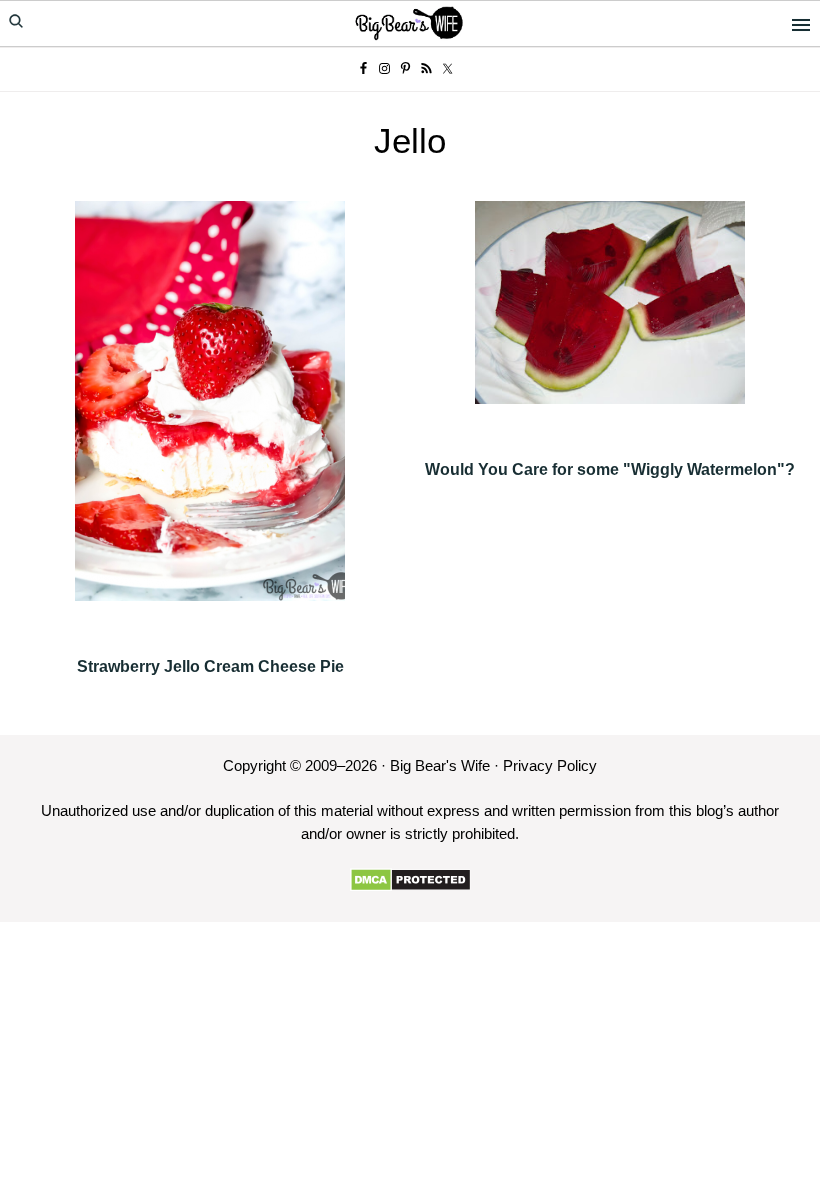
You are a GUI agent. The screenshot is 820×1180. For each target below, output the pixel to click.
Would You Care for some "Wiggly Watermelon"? (610, 469)
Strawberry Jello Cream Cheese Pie (210, 666)
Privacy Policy (550, 765)
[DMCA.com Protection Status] (410, 880)
